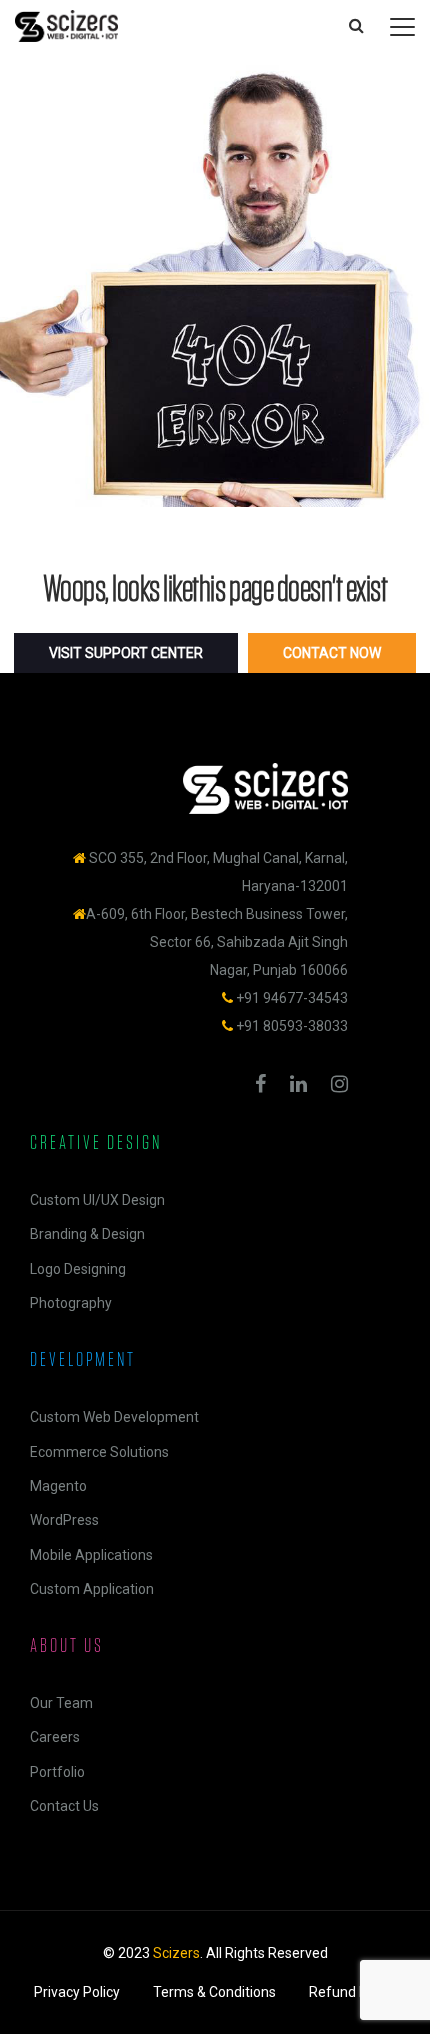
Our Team (61, 1703)
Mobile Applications (91, 1555)
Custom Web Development (114, 1417)
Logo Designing (78, 1269)
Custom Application (92, 1589)
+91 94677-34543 (292, 998)
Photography (71, 1303)
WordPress (64, 1520)
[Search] (356, 26)
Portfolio (57, 1772)
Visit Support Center (126, 653)
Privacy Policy (77, 1992)
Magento (58, 1486)
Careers (55, 1737)
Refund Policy (352, 1992)
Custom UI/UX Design (97, 1200)
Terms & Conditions (214, 1992)
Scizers (176, 1953)
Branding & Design (87, 1234)
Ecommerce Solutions (99, 1452)
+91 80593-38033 (292, 1026)
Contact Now (332, 653)
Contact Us (64, 1806)
